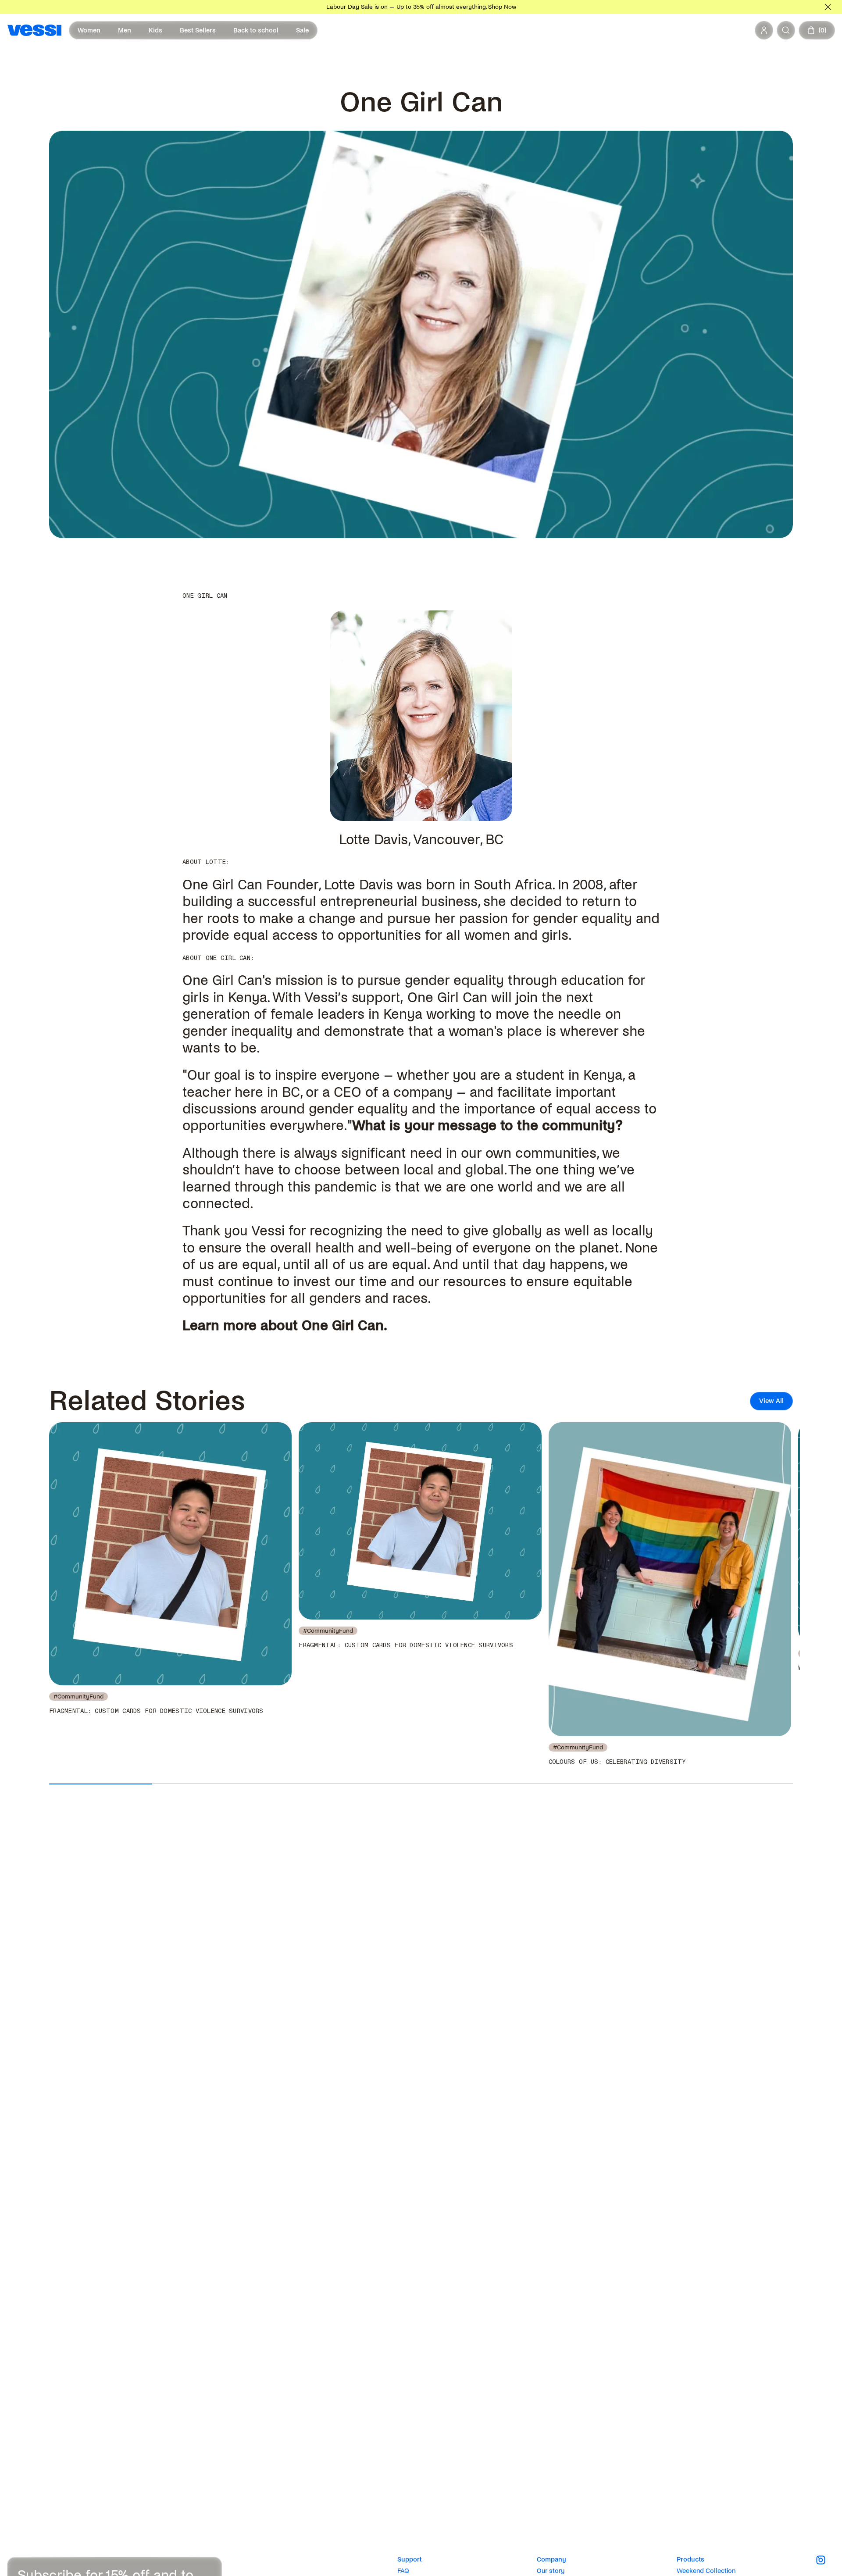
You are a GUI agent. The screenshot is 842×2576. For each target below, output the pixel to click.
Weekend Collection (706, 2571)
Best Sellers (198, 30)
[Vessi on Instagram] (826, 2560)
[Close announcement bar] (828, 7)
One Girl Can (343, 1326)
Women (89, 30)
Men (125, 30)
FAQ (403, 2571)
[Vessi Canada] (34, 30)
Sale (302, 30)
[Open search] (786, 30)
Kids (155, 30)
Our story (551, 2571)
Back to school (256, 30)
